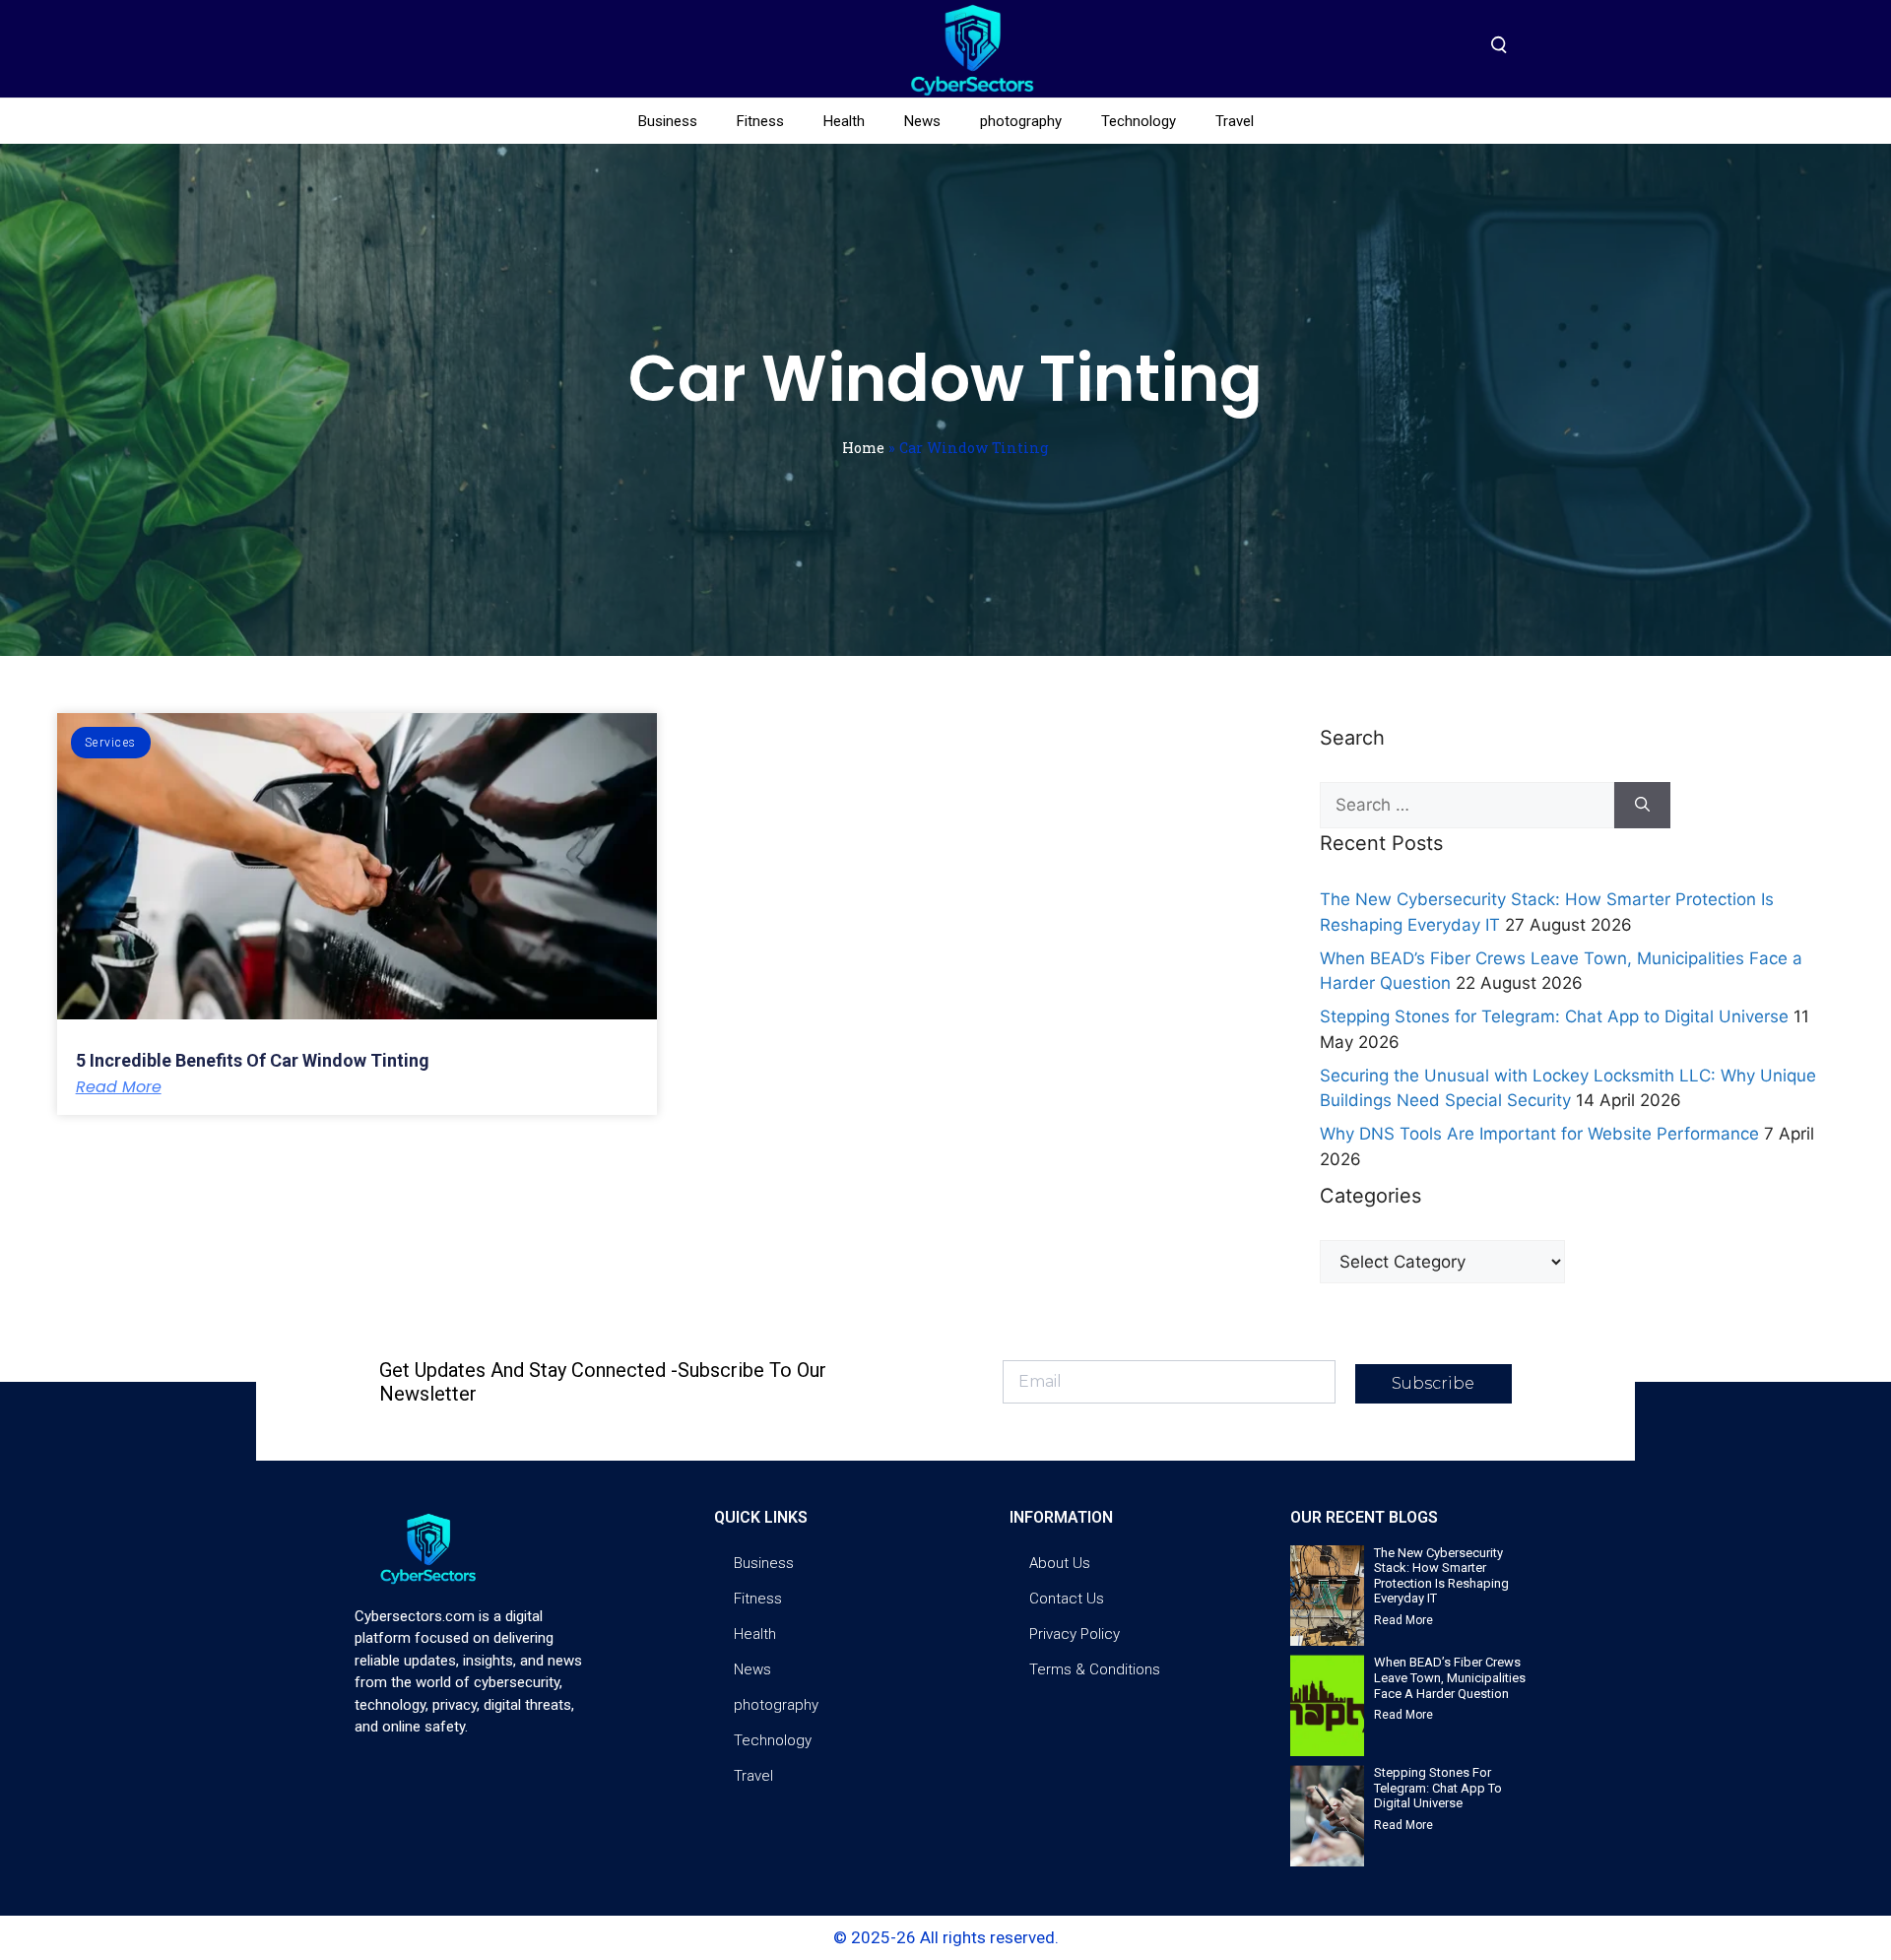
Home (863, 448)
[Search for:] (1467, 806)
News (922, 121)
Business (668, 121)
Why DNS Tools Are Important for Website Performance (1539, 1134)
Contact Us (1067, 1599)
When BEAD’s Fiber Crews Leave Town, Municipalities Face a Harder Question (1450, 1677)
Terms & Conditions (1095, 1669)
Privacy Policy (1075, 1634)
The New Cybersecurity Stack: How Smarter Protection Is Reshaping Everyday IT (1441, 1576)
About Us (1060, 1563)
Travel (1235, 121)
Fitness (760, 121)
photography (1021, 121)
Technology (1139, 121)
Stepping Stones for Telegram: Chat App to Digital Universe (1554, 1016)
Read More (119, 1087)
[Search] (1642, 806)
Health (844, 121)
